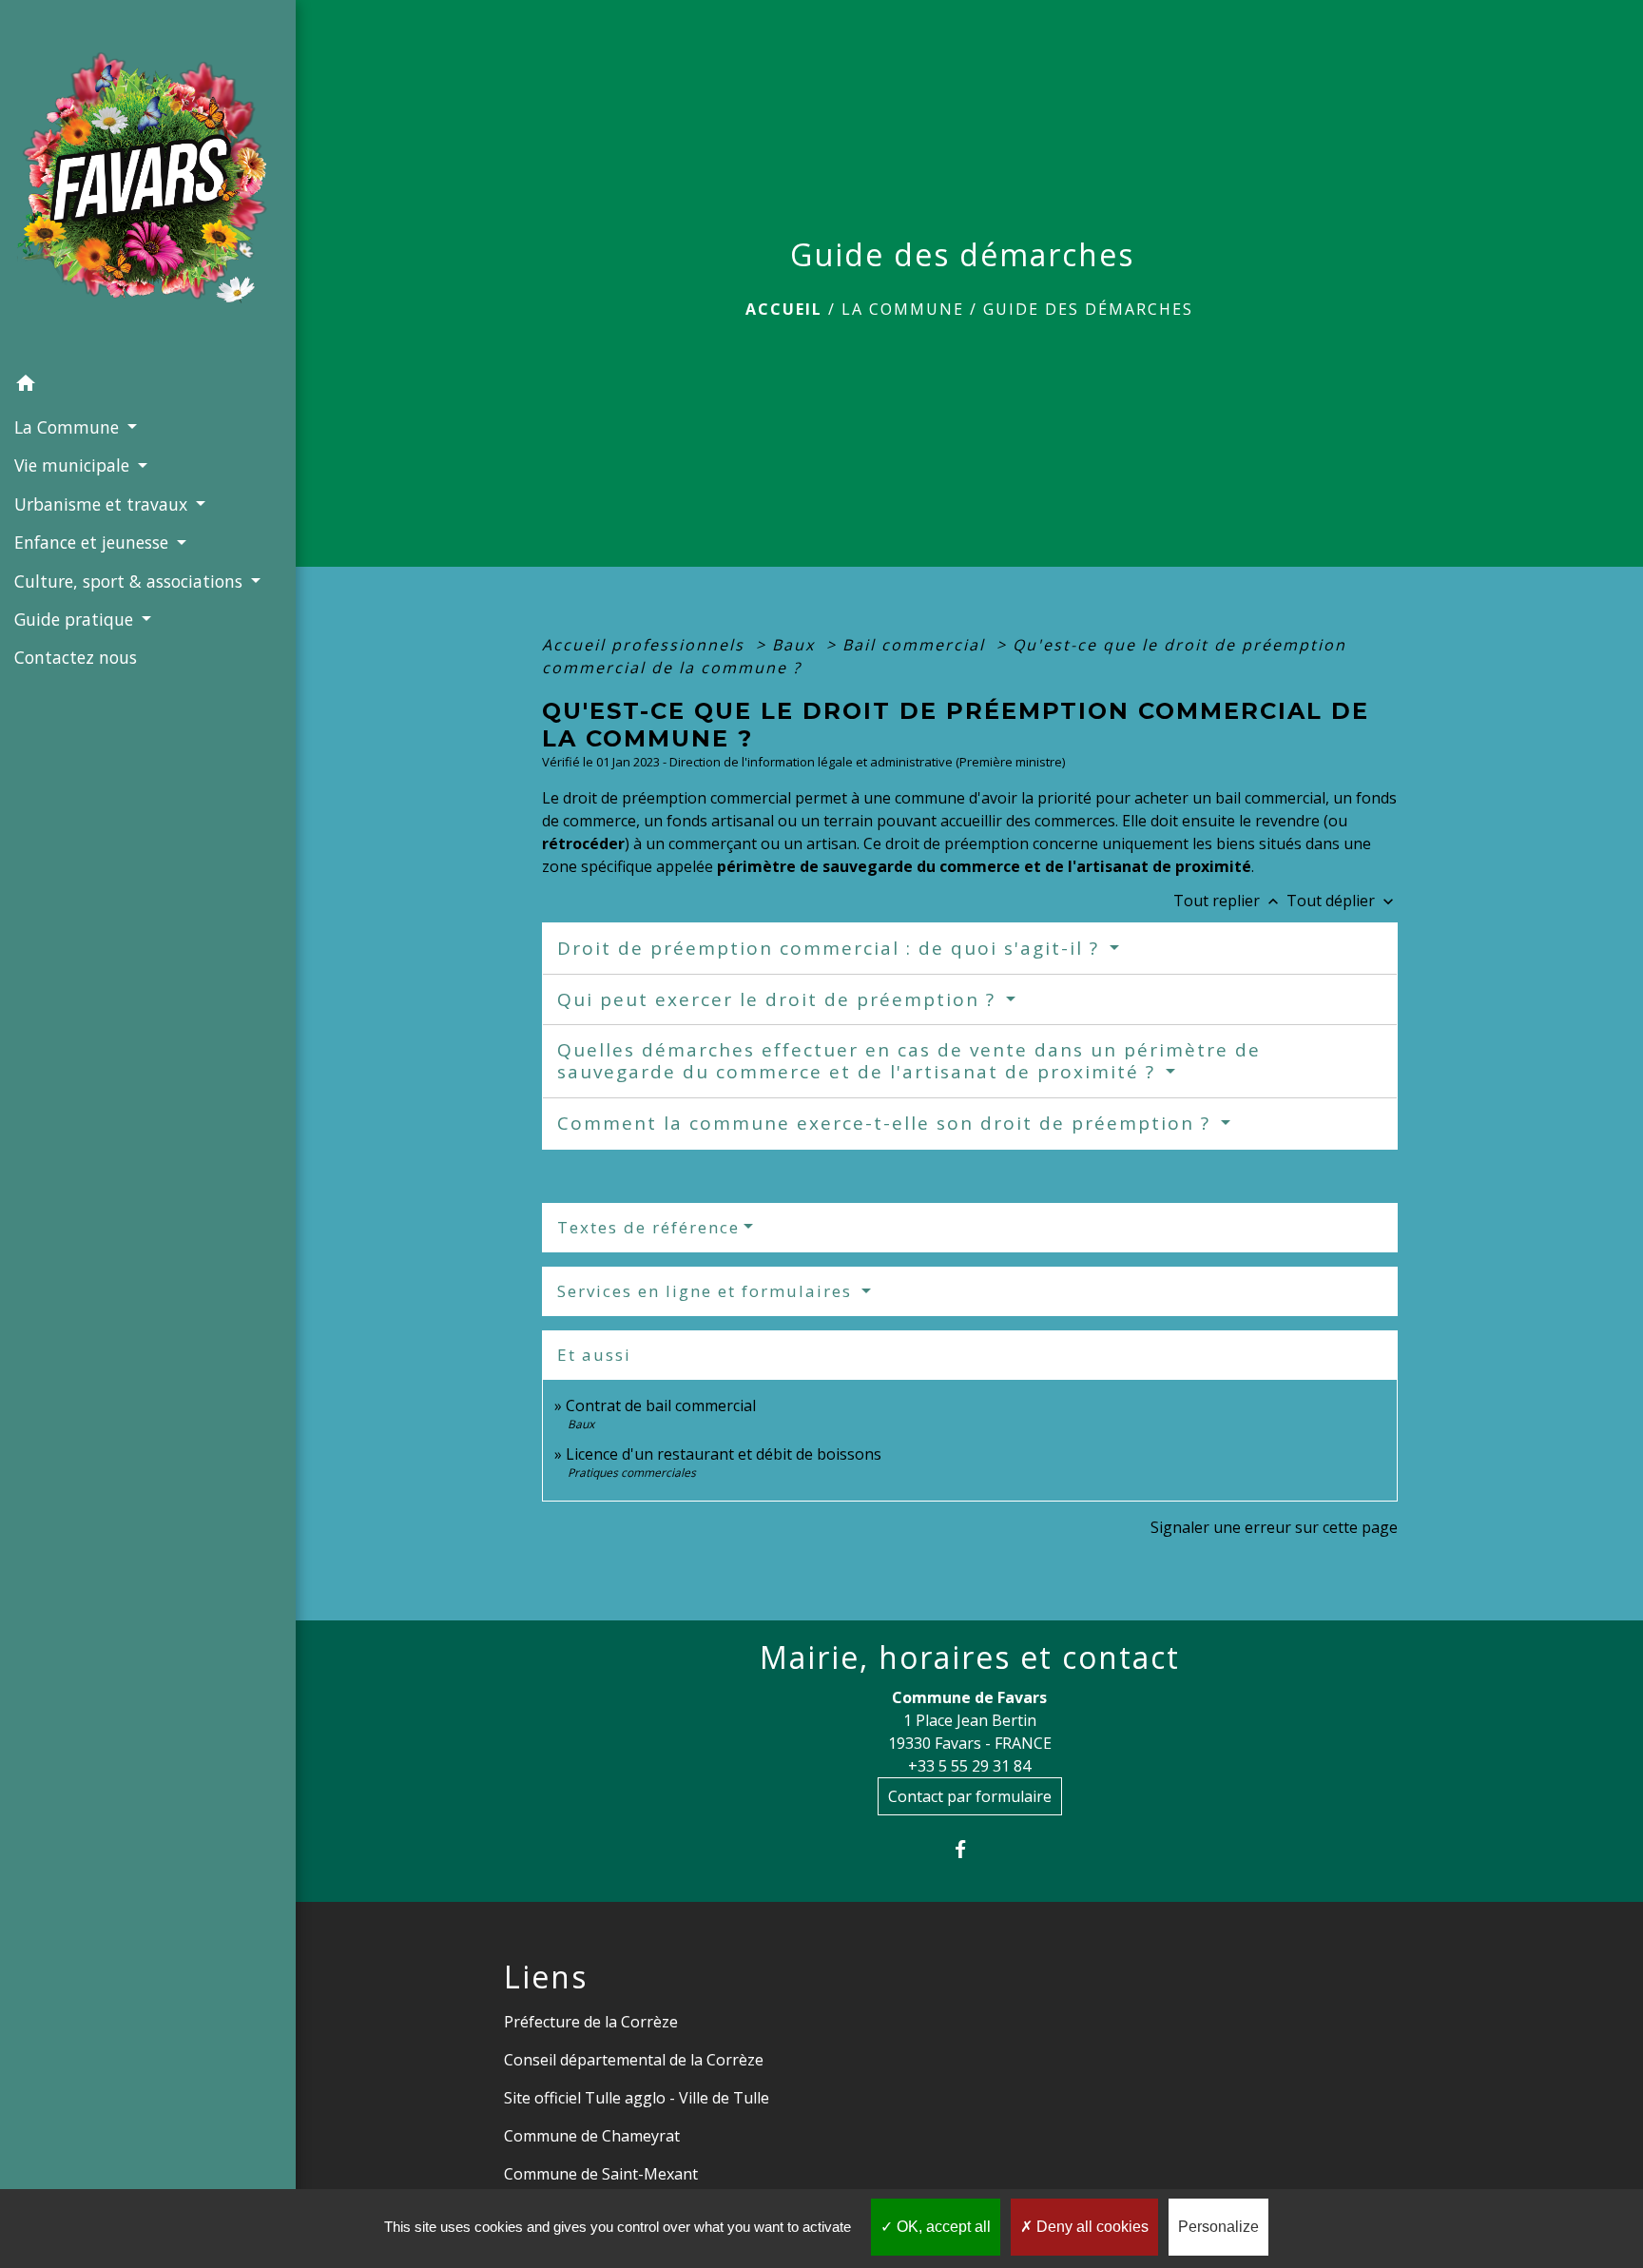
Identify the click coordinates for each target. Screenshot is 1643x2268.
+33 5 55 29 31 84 (969, 1766)
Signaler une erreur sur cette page (1274, 1527)
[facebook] (969, 1849)
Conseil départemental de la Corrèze (634, 2060)
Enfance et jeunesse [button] (94, 542)
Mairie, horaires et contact (970, 1657)
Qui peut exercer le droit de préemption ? (780, 999)
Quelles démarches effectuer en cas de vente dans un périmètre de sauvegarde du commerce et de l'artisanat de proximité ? (909, 1061)
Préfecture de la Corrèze (591, 2022)
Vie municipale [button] (74, 465)
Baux (796, 645)
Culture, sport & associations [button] (131, 581)
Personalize (1218, 2227)
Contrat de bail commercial (661, 1405)
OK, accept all (942, 2227)
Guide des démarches (1088, 309)
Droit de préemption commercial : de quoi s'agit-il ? (831, 948)
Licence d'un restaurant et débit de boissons (724, 1454)
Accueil (784, 309)
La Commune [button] (69, 427)
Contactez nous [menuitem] (76, 657)
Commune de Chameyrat (592, 2136)
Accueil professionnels (646, 645)
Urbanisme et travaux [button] (103, 504)
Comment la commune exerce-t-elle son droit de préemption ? (887, 1123)
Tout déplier (1342, 901)
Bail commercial (917, 645)
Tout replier (1228, 901)
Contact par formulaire (970, 1796)
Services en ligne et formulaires (707, 1291)
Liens (546, 1977)
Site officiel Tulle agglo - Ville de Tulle (637, 2098)
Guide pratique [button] (76, 619)
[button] (148, 386)
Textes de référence (648, 1227)
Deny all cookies (1091, 2227)
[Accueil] (148, 183)
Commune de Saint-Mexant (601, 2174)
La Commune (903, 309)
